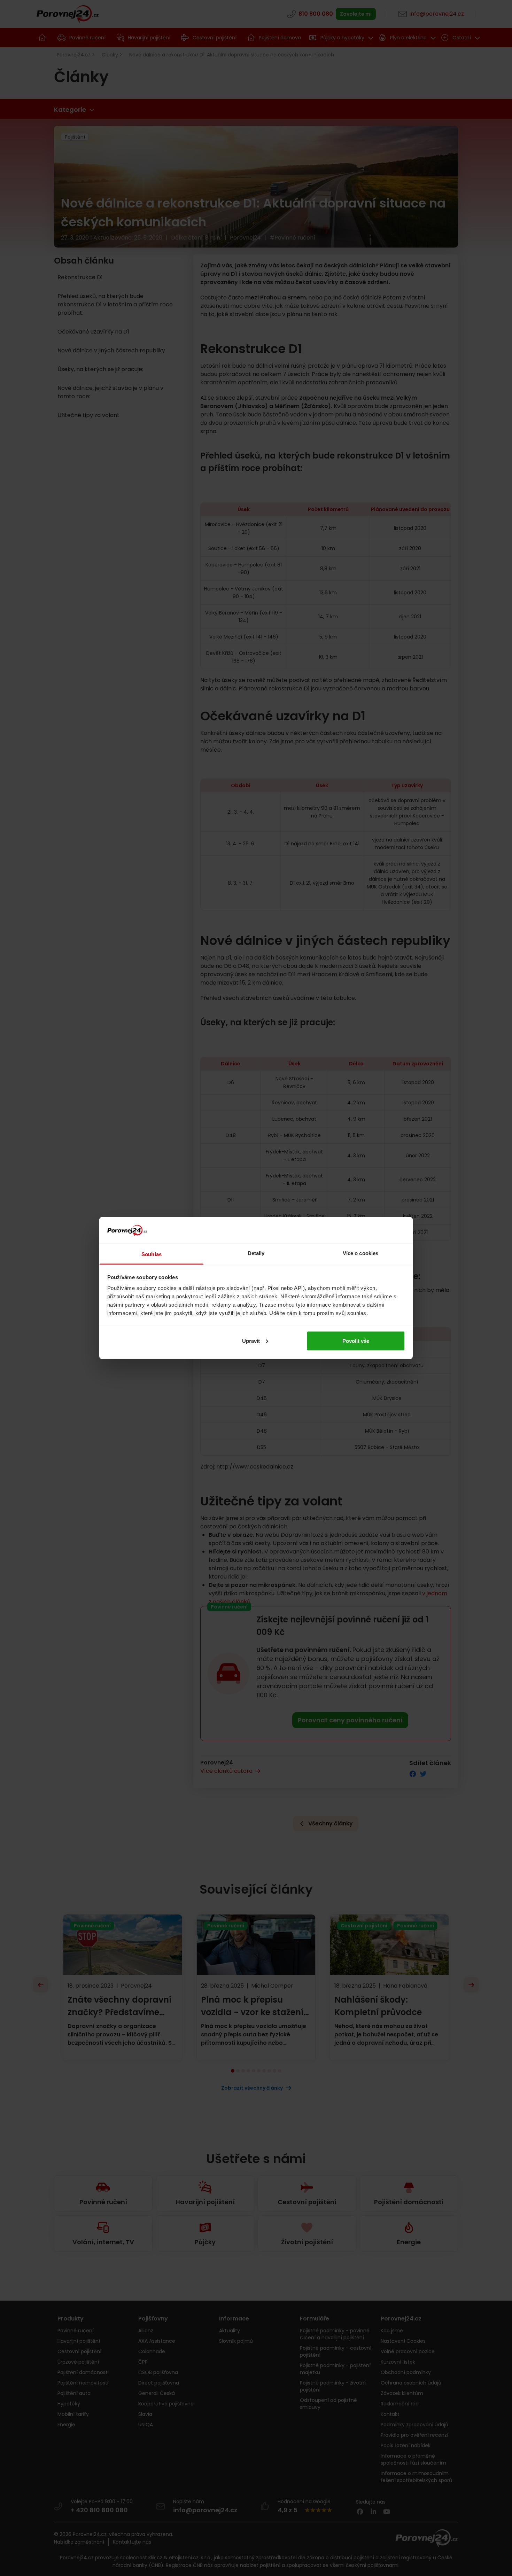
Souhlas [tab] (152, 1254)
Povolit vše (356, 1341)
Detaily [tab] (256, 1253)
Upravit (251, 1341)
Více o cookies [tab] (360, 1253)
